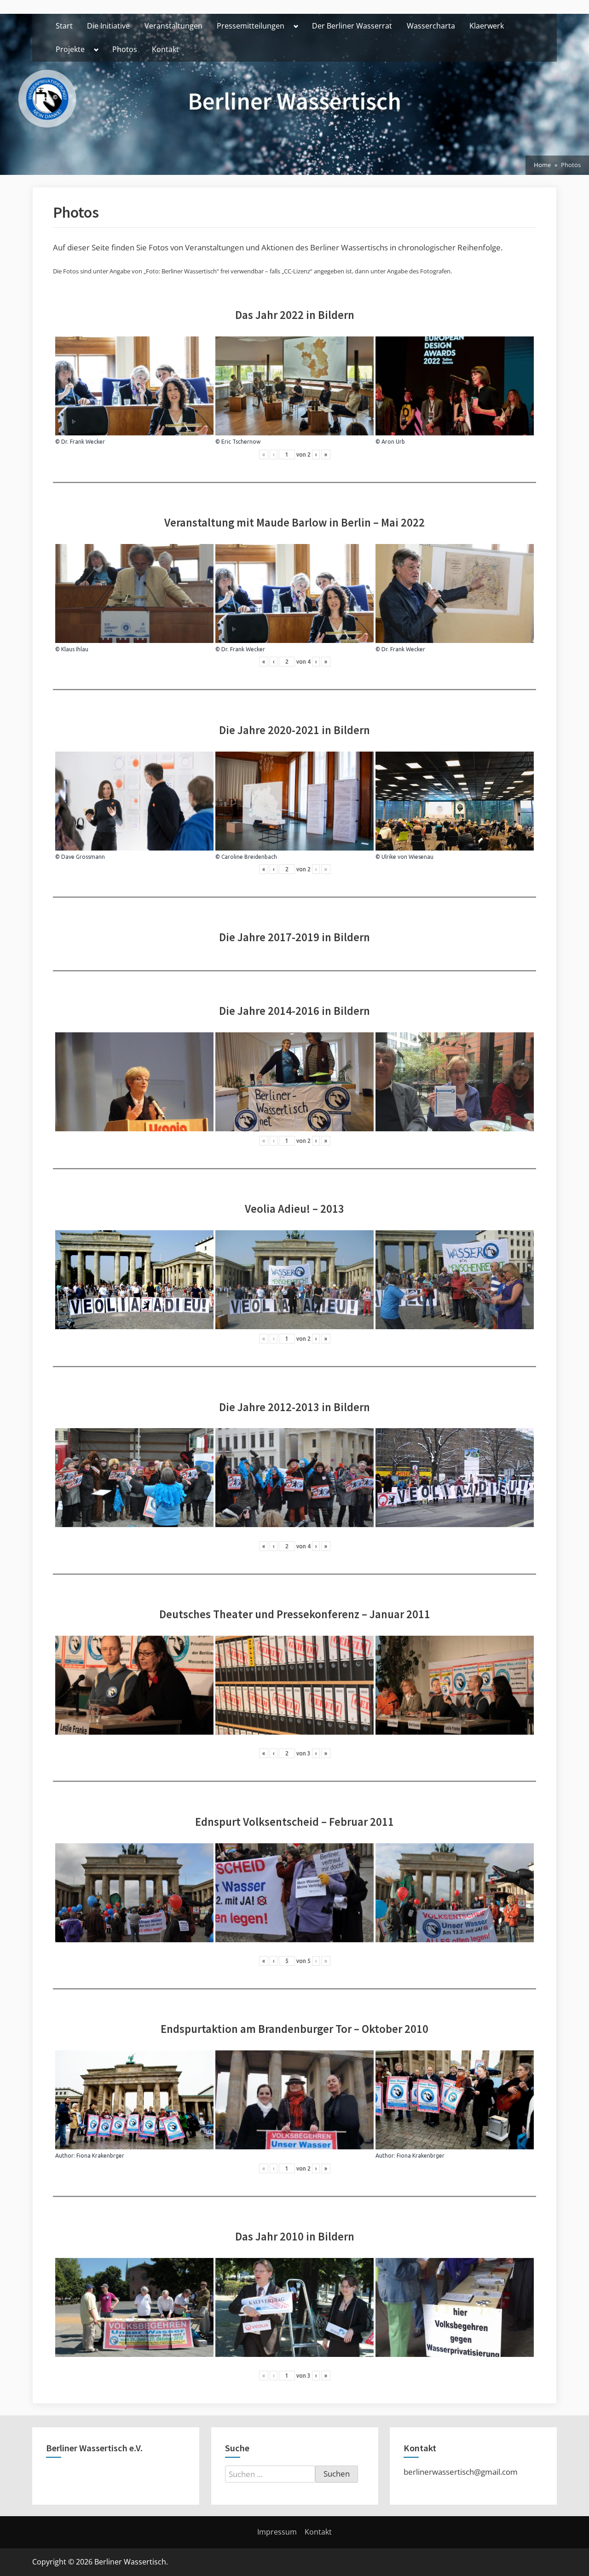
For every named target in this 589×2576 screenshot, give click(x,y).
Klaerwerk (487, 26)
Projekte (70, 49)
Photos (125, 49)
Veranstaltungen (173, 26)
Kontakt (165, 49)
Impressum (277, 2532)
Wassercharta (431, 26)
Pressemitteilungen (251, 26)
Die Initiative (108, 26)
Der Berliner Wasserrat (352, 26)
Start (64, 26)
